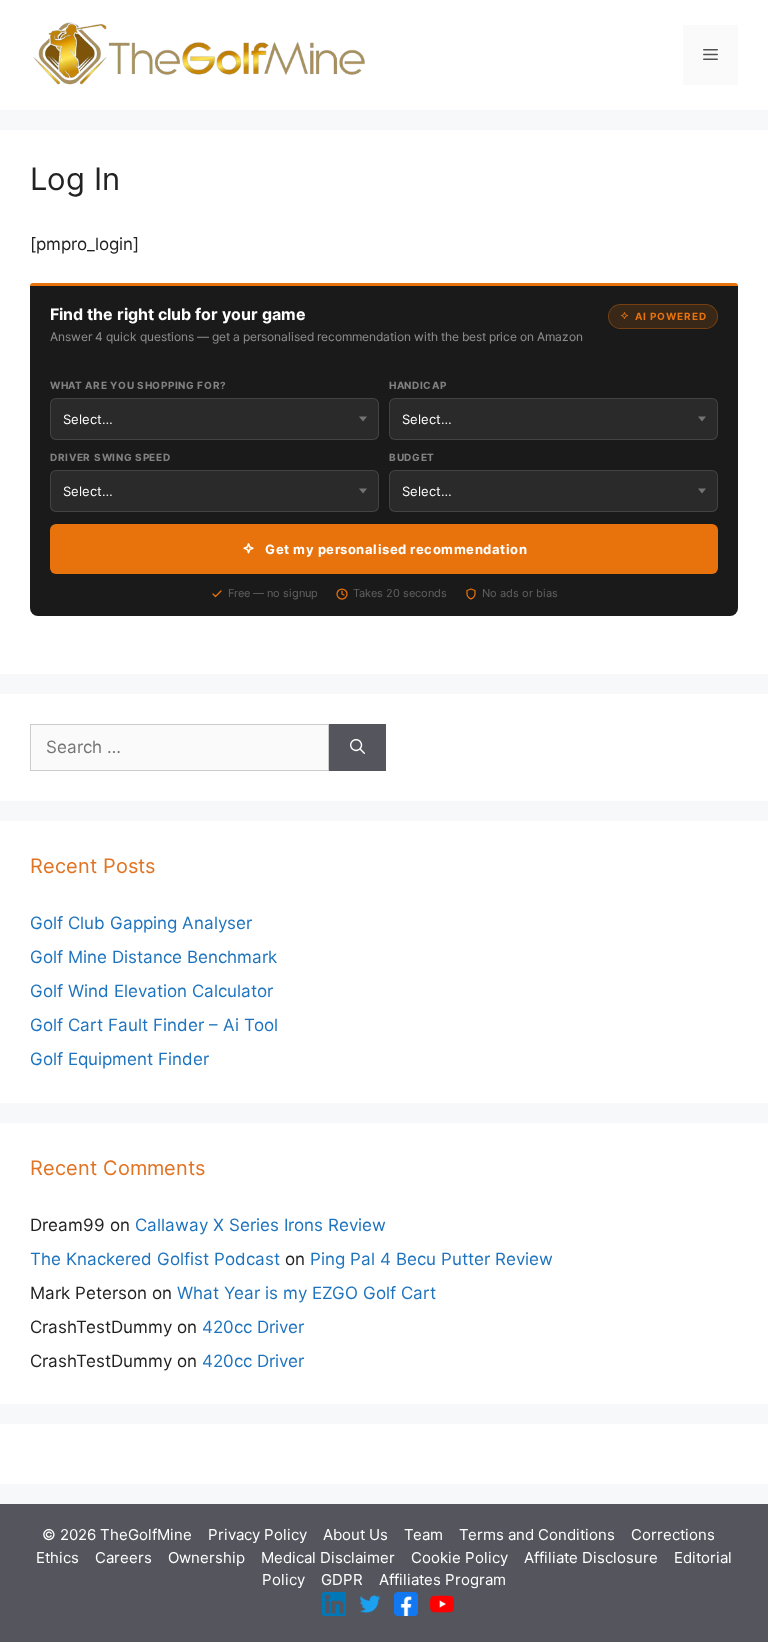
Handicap (418, 385)
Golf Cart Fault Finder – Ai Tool (154, 1025)
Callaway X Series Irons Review (260, 1225)
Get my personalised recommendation (396, 549)
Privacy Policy (257, 1534)
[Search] (357, 748)
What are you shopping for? (138, 385)
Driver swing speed (110, 457)
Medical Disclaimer (328, 1557)
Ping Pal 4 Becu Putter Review (431, 1259)
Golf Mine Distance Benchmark (153, 957)
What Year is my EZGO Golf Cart (306, 1293)
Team (423, 1534)
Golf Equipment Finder (119, 1059)
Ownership (206, 1557)
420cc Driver (253, 1327)
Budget (412, 457)
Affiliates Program (442, 1579)
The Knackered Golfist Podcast (155, 1259)
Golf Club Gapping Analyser (141, 923)
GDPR (342, 1579)
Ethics (57, 1557)
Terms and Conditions (537, 1534)
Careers (123, 1557)
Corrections (673, 1534)
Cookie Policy (459, 1557)
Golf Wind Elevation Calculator (151, 991)
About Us (355, 1534)
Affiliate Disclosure (591, 1557)
